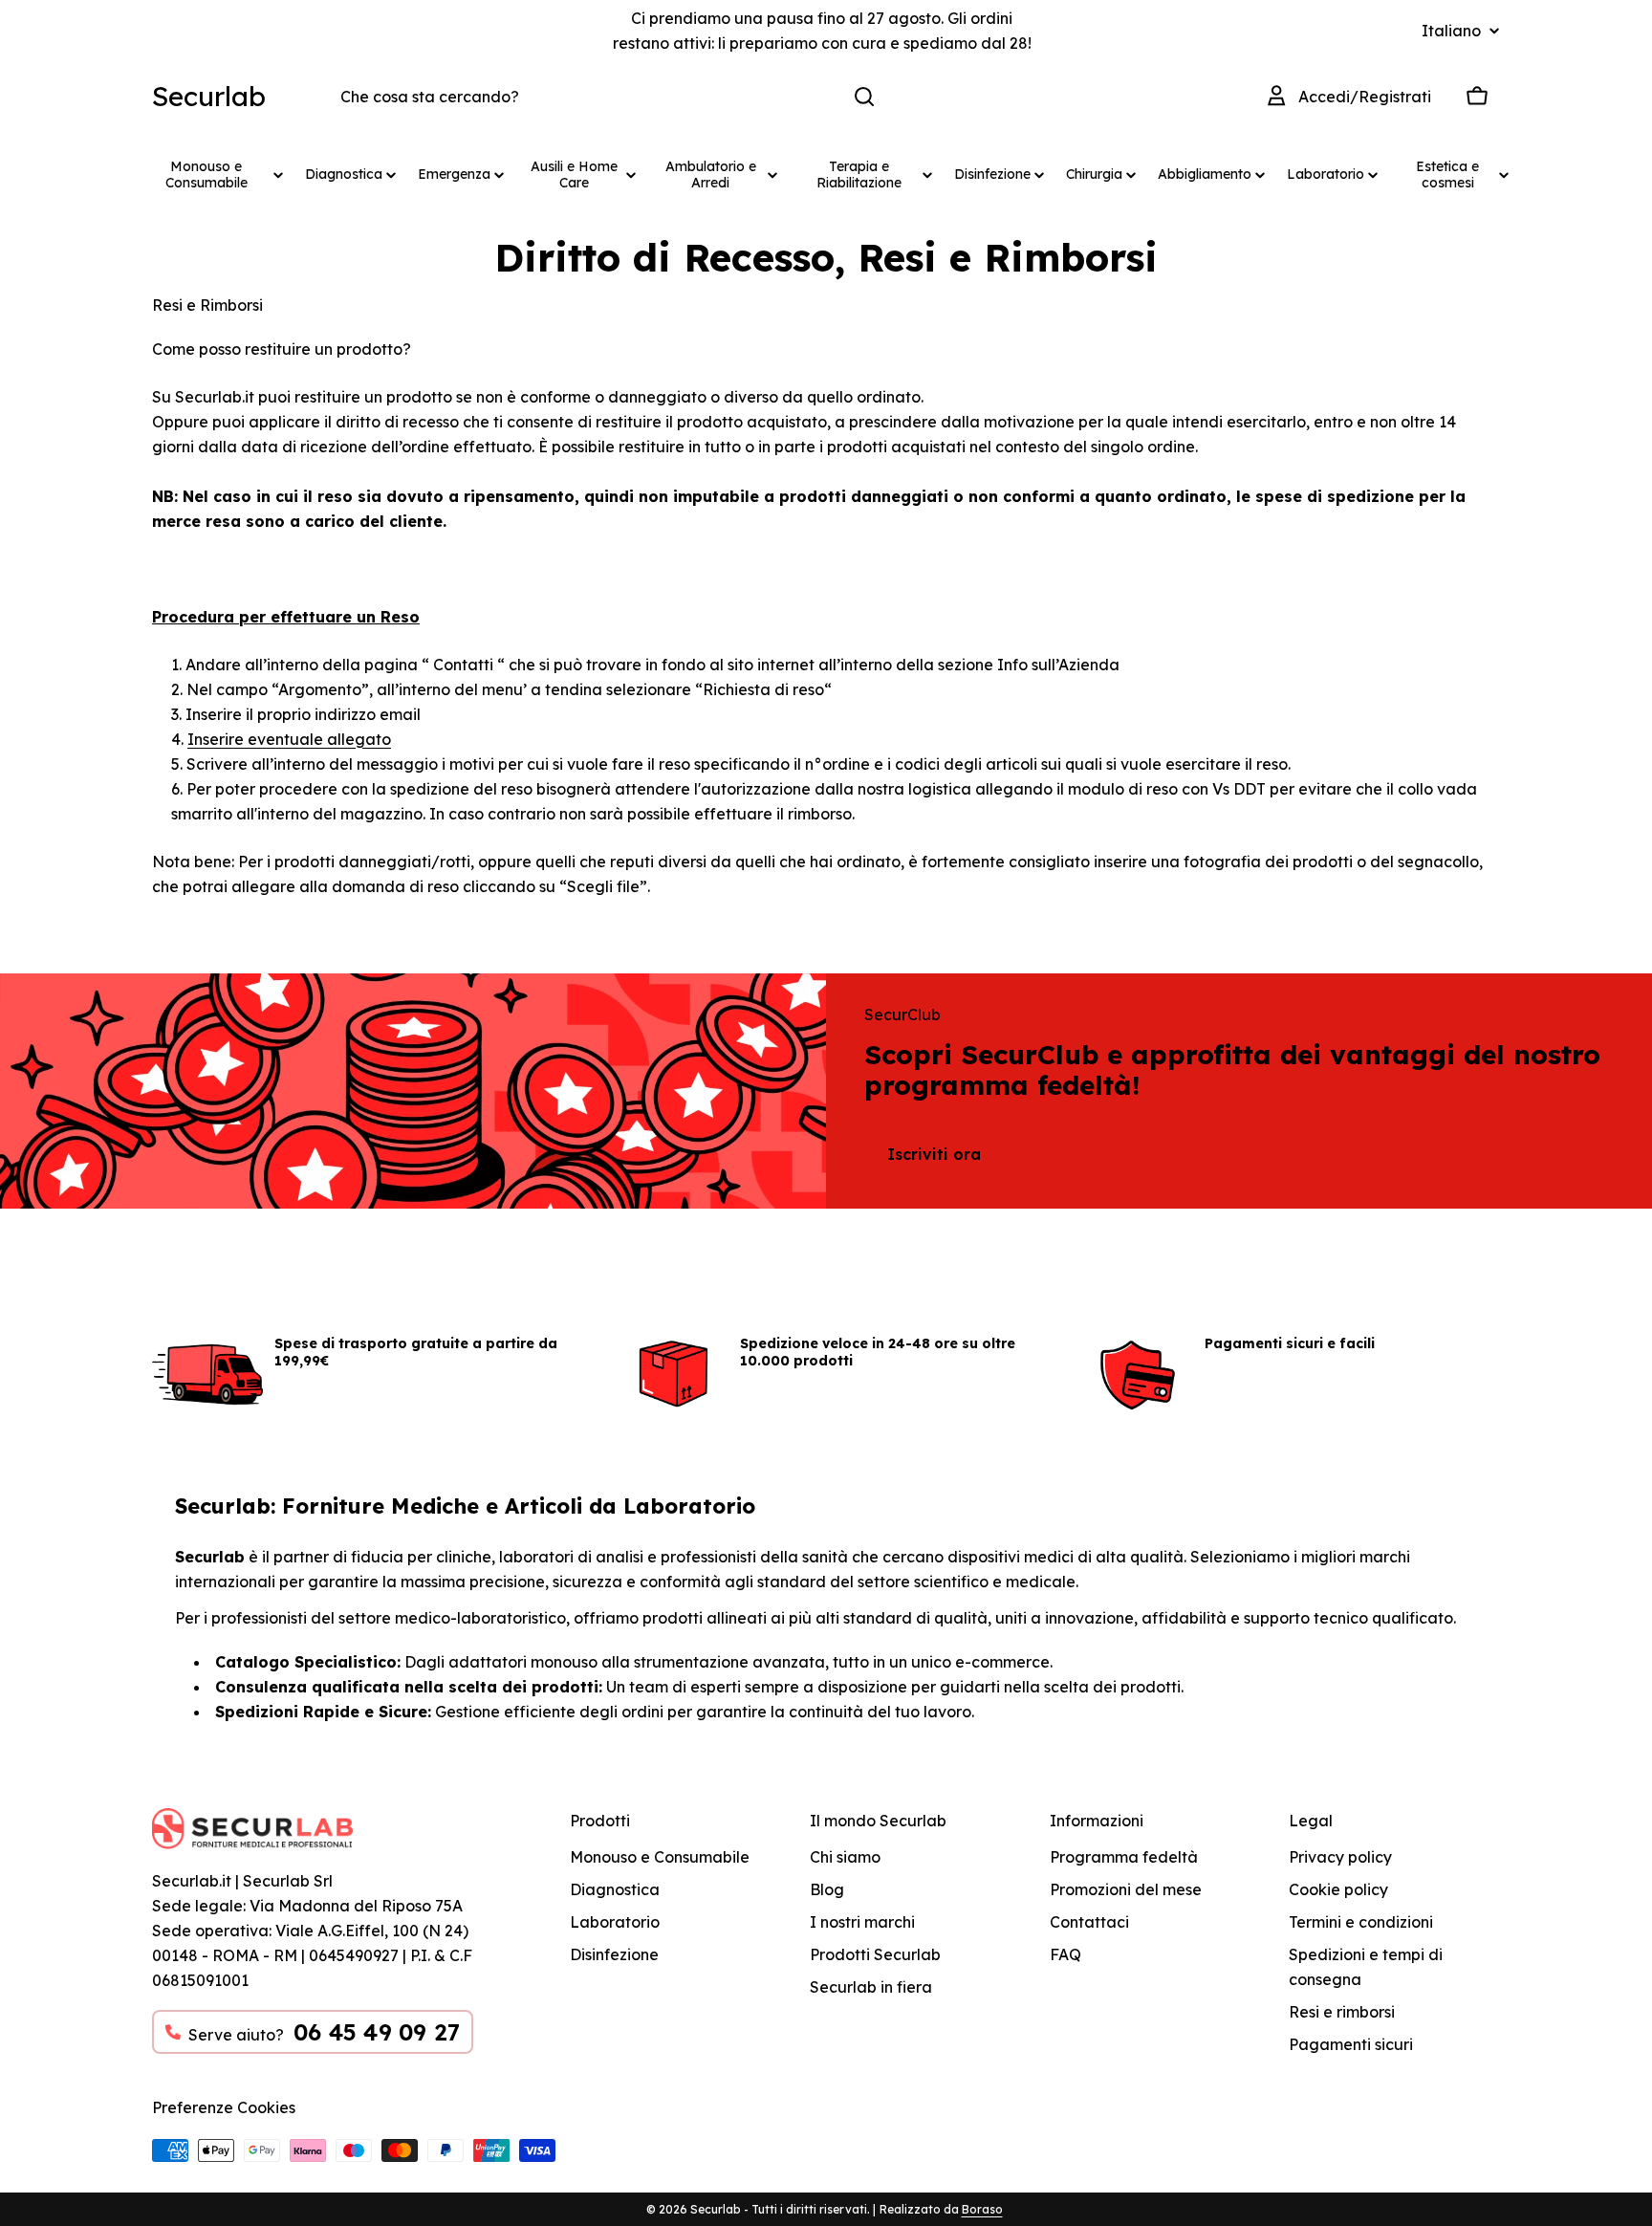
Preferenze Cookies (224, 2107)
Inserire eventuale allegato (289, 739)
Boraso (982, 2209)
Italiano (1451, 31)
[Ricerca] (864, 97)
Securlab (209, 96)
